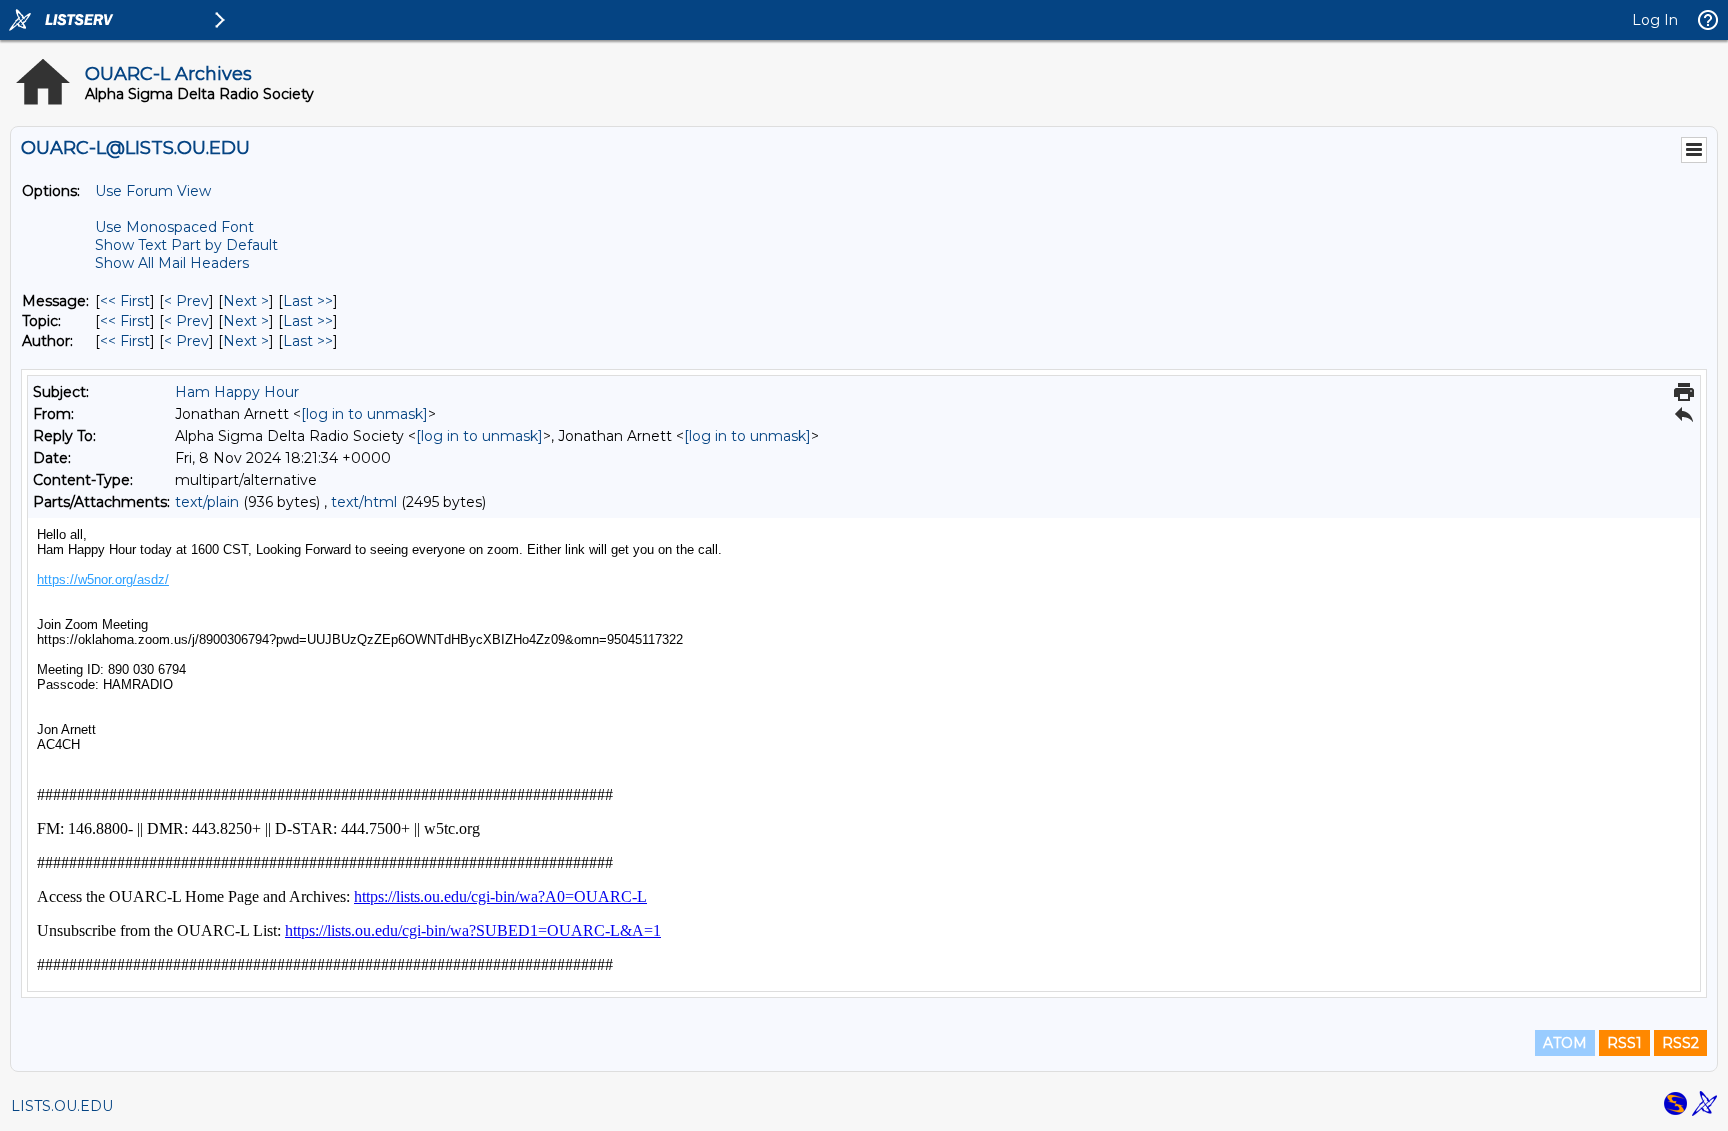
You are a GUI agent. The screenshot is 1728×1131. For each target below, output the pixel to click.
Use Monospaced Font (174, 227)
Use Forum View (153, 191)
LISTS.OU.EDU (62, 1106)
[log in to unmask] (364, 414)
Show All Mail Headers (172, 263)
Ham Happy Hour (237, 392)
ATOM (1565, 1043)
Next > (246, 301)
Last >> (308, 301)
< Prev (186, 301)
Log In (1655, 20)
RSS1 (1624, 1043)
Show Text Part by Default (186, 245)
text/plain (207, 502)
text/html (364, 502)
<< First (125, 301)
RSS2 (1680, 1043)
